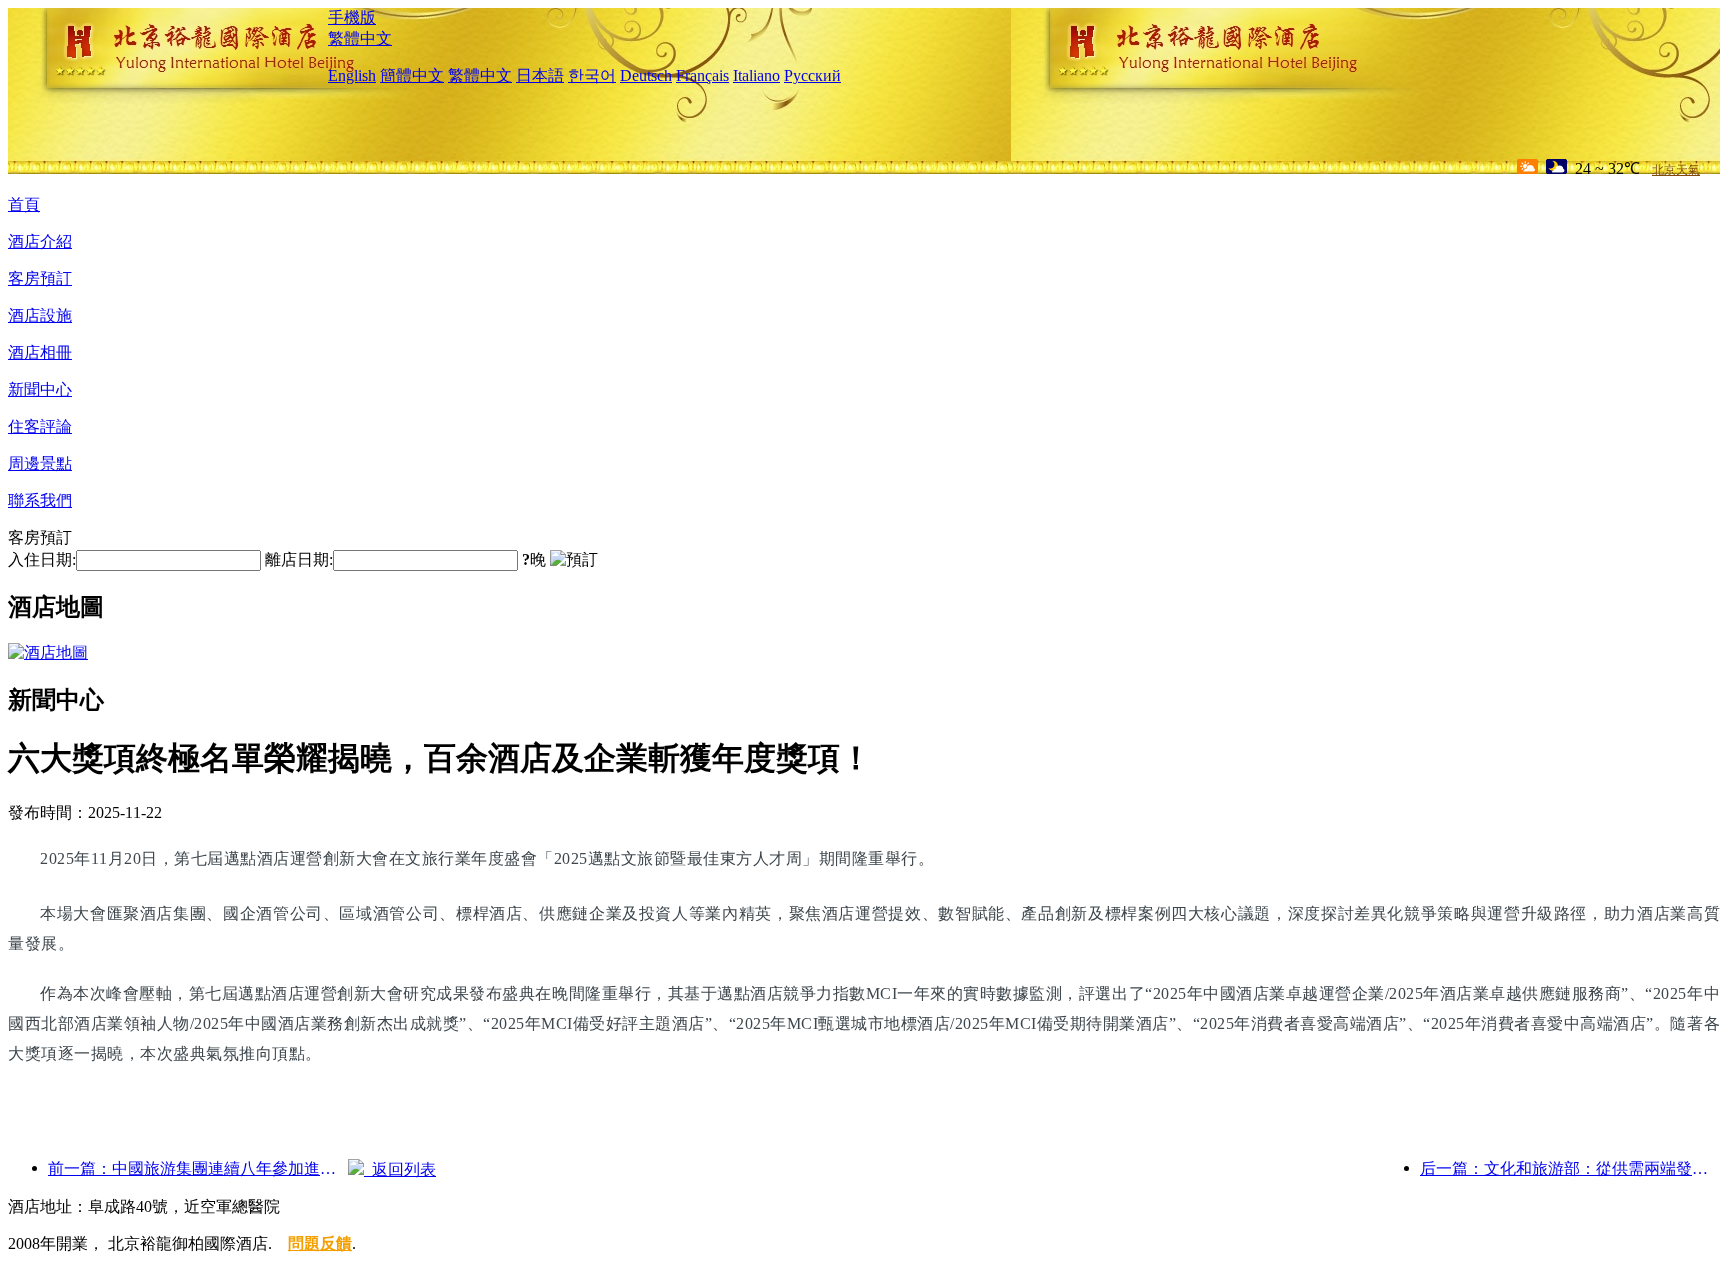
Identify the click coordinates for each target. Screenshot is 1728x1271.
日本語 (540, 75)
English (352, 75)
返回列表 (400, 1169)
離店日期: (299, 559)
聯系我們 (40, 500)
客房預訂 (40, 278)
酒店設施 (40, 315)
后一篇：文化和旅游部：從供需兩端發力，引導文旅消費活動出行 (1570, 1168)
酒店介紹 (40, 241)
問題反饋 (320, 1243)
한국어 (592, 75)
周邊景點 (40, 463)
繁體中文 (360, 38)
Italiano (756, 75)
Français (702, 75)
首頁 (24, 204)
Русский (812, 75)
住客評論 (40, 426)
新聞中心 (40, 389)
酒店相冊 (40, 352)
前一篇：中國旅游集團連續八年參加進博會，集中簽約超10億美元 (198, 1168)
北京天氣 (1676, 170)
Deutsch (646, 75)
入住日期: (42, 559)
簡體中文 (412, 75)
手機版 (352, 17)
